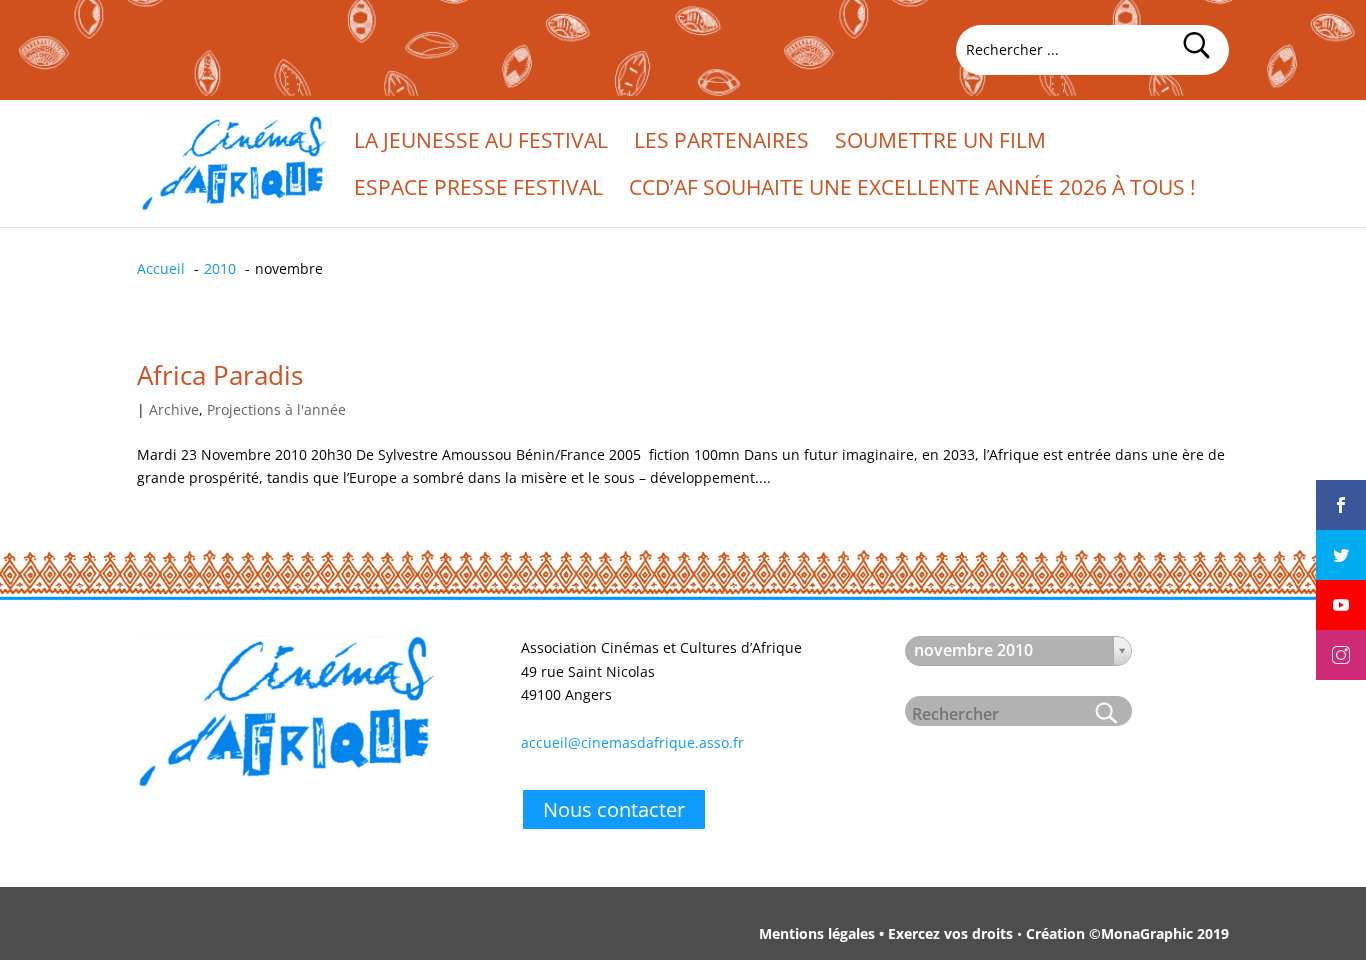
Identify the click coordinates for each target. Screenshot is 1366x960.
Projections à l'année (276, 409)
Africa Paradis (220, 375)
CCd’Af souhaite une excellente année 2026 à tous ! (912, 190)
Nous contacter (614, 809)
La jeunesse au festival (481, 143)
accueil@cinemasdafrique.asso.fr (632, 742)
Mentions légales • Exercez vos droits (886, 933)
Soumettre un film (940, 143)
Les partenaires (721, 143)
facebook (1341, 488)
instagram (1341, 638)
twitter (1341, 538)
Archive (174, 409)
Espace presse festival (478, 190)
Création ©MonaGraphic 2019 (1127, 933)
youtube (1341, 588)
